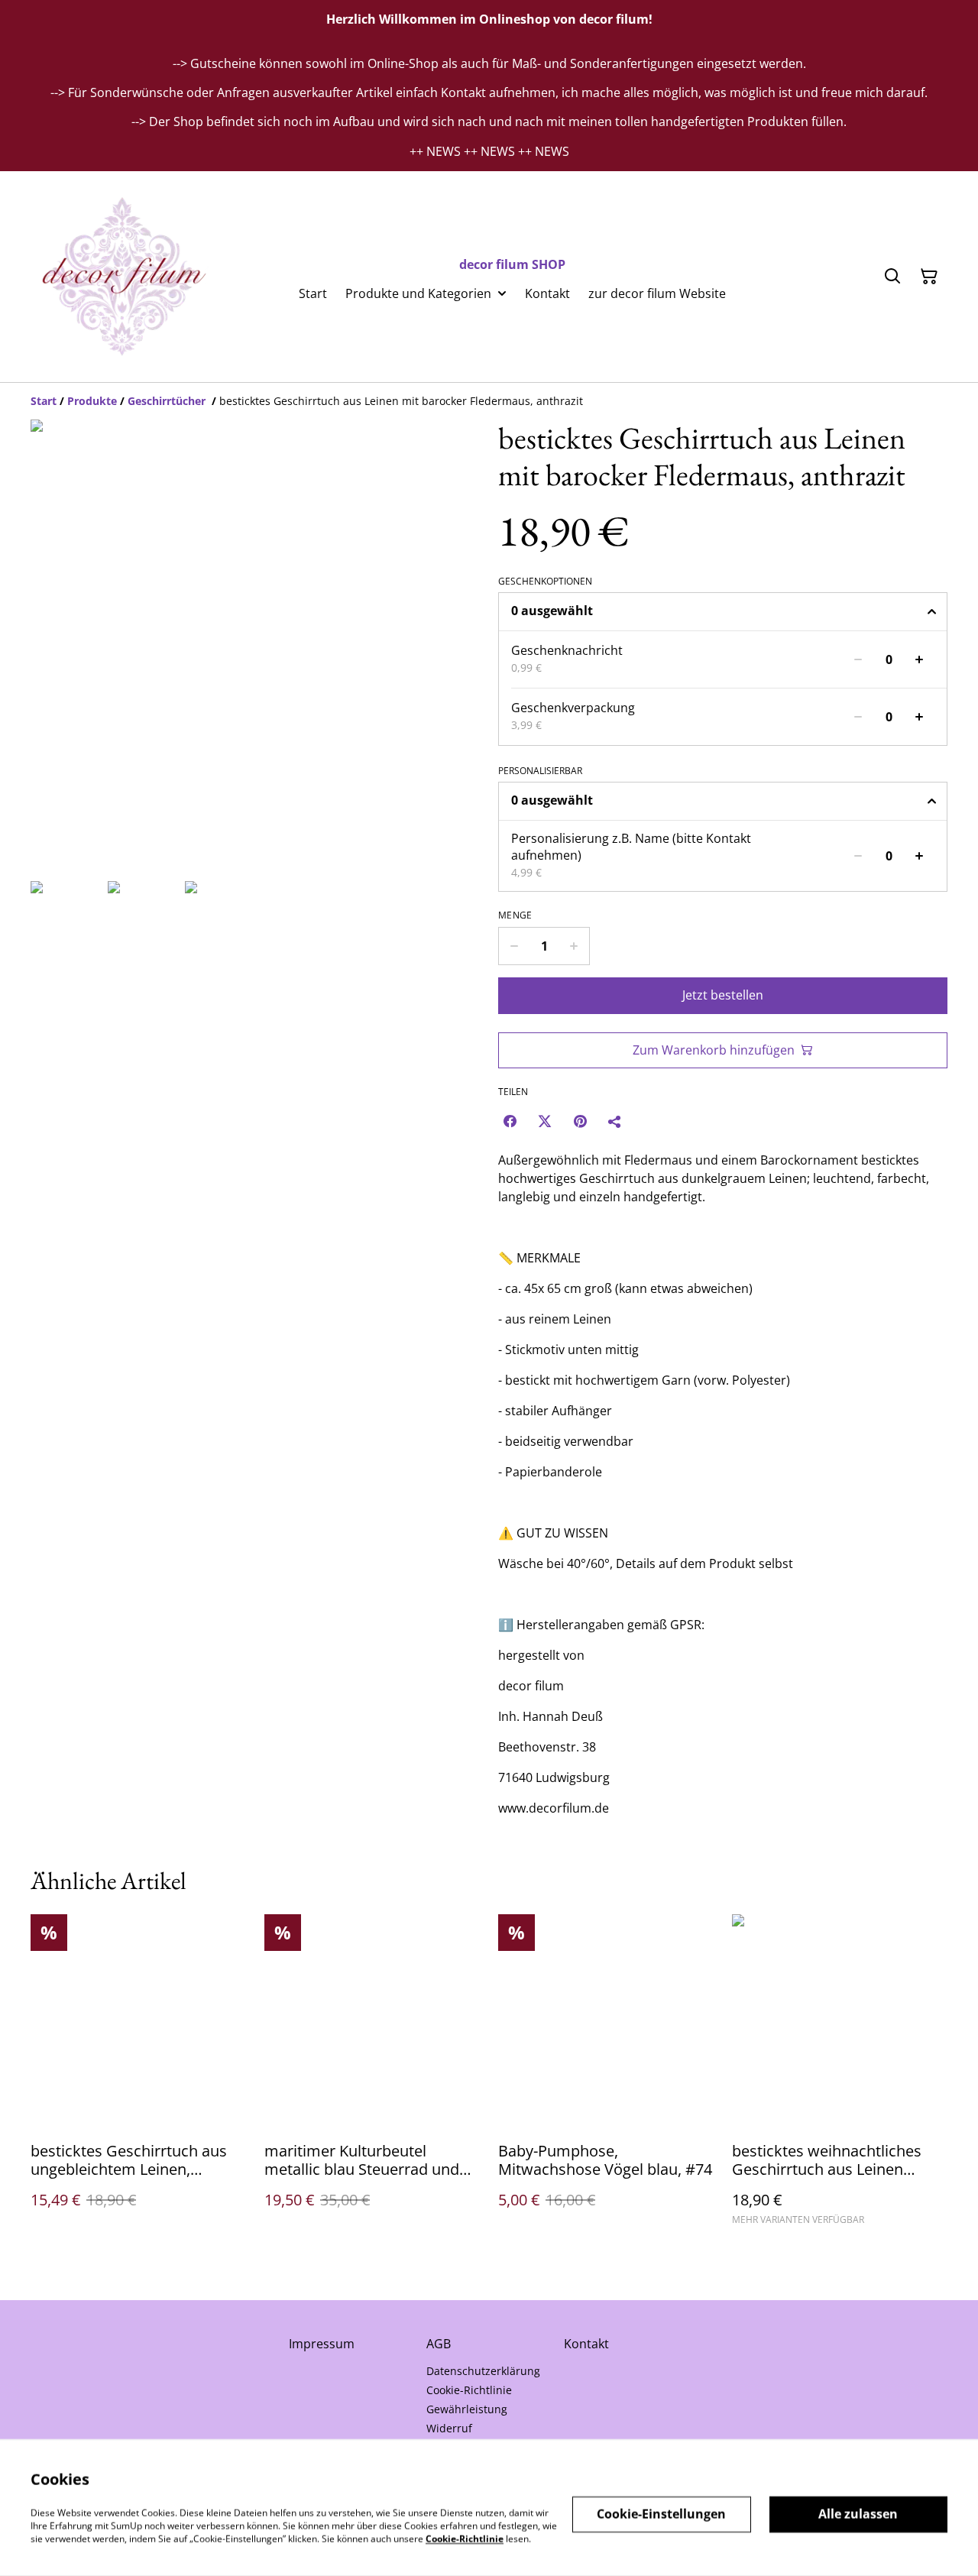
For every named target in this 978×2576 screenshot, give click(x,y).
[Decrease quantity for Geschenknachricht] (858, 659)
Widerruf (449, 2428)
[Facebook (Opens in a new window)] (510, 1121)
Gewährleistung (467, 2409)
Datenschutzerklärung (483, 2371)
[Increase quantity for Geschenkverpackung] (919, 717)
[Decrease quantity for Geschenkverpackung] (858, 717)
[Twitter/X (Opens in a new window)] (545, 1121)
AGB (439, 2344)
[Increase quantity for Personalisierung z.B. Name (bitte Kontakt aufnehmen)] (919, 856)
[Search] (892, 277)
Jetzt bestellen (723, 995)
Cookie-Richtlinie (469, 2390)
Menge (515, 915)
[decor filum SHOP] (121, 277)
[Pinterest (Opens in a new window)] (580, 1121)
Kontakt (586, 2344)
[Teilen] (615, 1121)
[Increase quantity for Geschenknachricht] (919, 659)
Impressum (322, 2344)
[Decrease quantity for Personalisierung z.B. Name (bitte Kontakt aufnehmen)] (858, 856)
